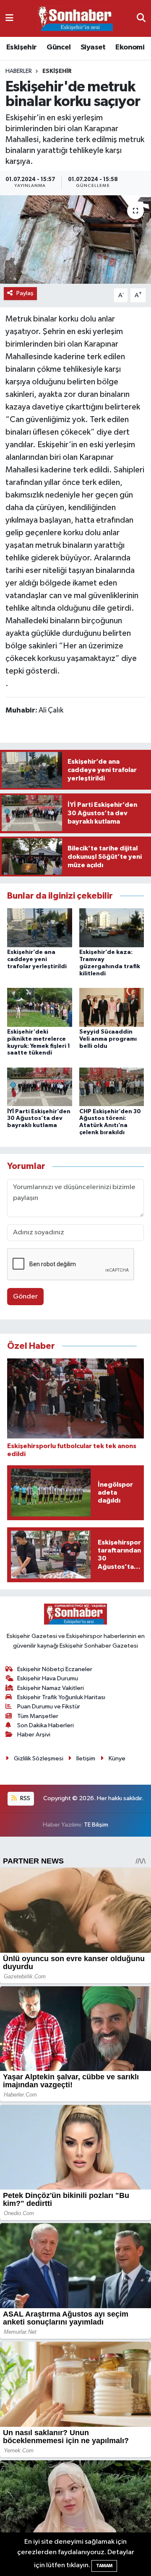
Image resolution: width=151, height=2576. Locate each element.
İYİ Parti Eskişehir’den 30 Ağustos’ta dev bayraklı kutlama (39, 1119)
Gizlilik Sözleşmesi (39, 1758)
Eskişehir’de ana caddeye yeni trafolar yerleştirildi (37, 959)
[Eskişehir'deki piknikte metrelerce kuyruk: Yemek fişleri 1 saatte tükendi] (40, 1007)
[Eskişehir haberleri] (75, 19)
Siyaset (93, 47)
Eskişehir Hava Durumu (48, 1678)
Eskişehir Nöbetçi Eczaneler (55, 1669)
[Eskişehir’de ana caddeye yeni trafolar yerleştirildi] (40, 928)
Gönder (25, 1297)
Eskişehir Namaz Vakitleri (51, 1688)
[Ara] (141, 18)
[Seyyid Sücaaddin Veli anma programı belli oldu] (112, 1007)
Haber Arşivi (34, 1735)
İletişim (86, 1758)
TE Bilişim (96, 1825)
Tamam (104, 2566)
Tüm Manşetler (38, 1716)
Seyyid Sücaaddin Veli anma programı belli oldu (108, 1039)
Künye (117, 1758)
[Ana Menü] (9, 18)
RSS (25, 1798)
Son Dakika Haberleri (46, 1725)
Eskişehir (22, 47)
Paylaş (25, 293)
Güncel (59, 47)
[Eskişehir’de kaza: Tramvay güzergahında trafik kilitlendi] (112, 928)
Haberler (19, 71)
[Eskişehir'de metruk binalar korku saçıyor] (75, 240)
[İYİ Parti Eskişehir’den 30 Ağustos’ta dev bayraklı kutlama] (40, 1087)
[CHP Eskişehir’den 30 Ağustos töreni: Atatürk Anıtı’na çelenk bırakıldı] (112, 1087)
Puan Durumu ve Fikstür (49, 1707)
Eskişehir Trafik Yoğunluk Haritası (61, 1697)
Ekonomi (130, 47)
